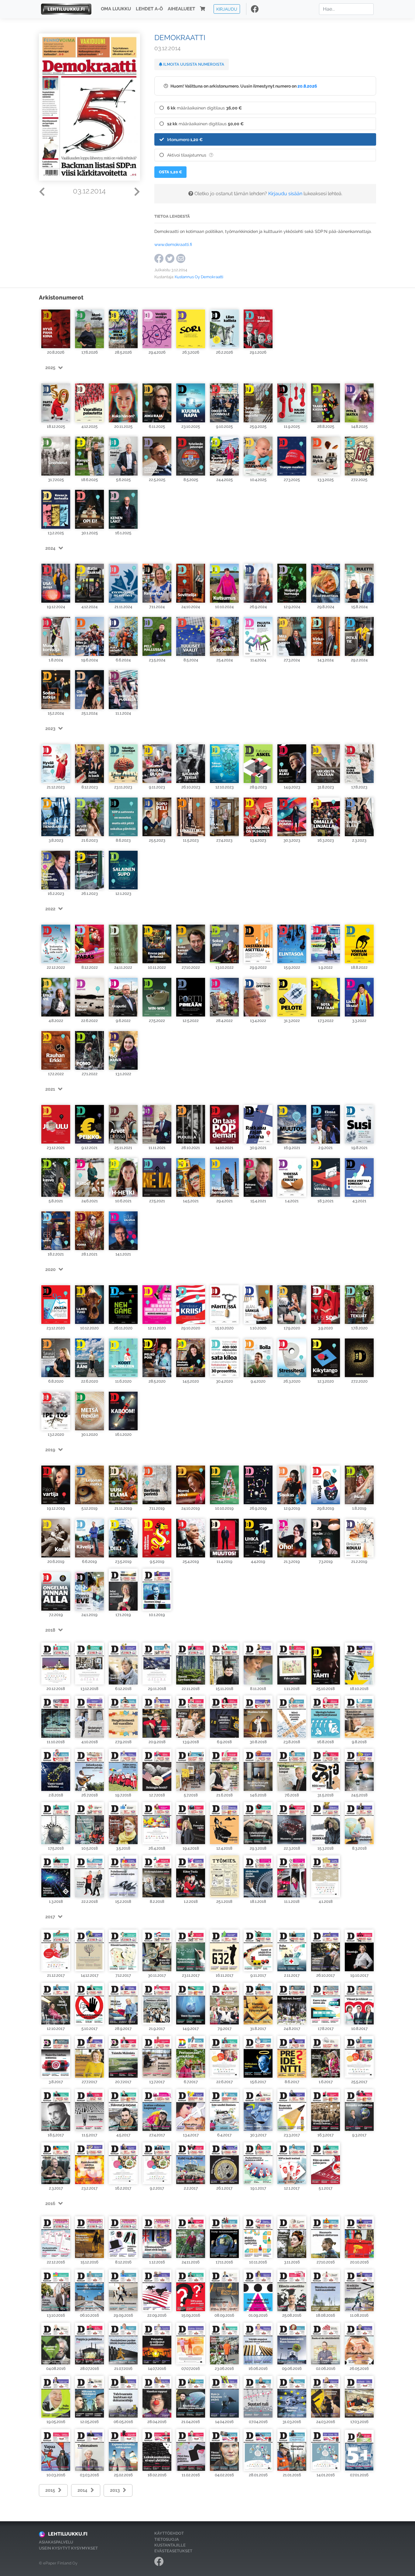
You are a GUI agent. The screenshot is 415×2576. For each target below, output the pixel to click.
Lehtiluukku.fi (68, 2534)
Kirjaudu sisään (285, 194)
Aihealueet (181, 9)
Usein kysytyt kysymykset (68, 2548)
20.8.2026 (307, 86)
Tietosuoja (167, 2539)
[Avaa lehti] (56, 327)
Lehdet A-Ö (149, 9)
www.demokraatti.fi (173, 244)
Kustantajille (170, 2545)
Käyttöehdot (169, 2533)
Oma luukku (116, 9)
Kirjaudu (227, 9)
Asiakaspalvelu (56, 2542)
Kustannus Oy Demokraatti (199, 277)
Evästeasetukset (173, 2551)
